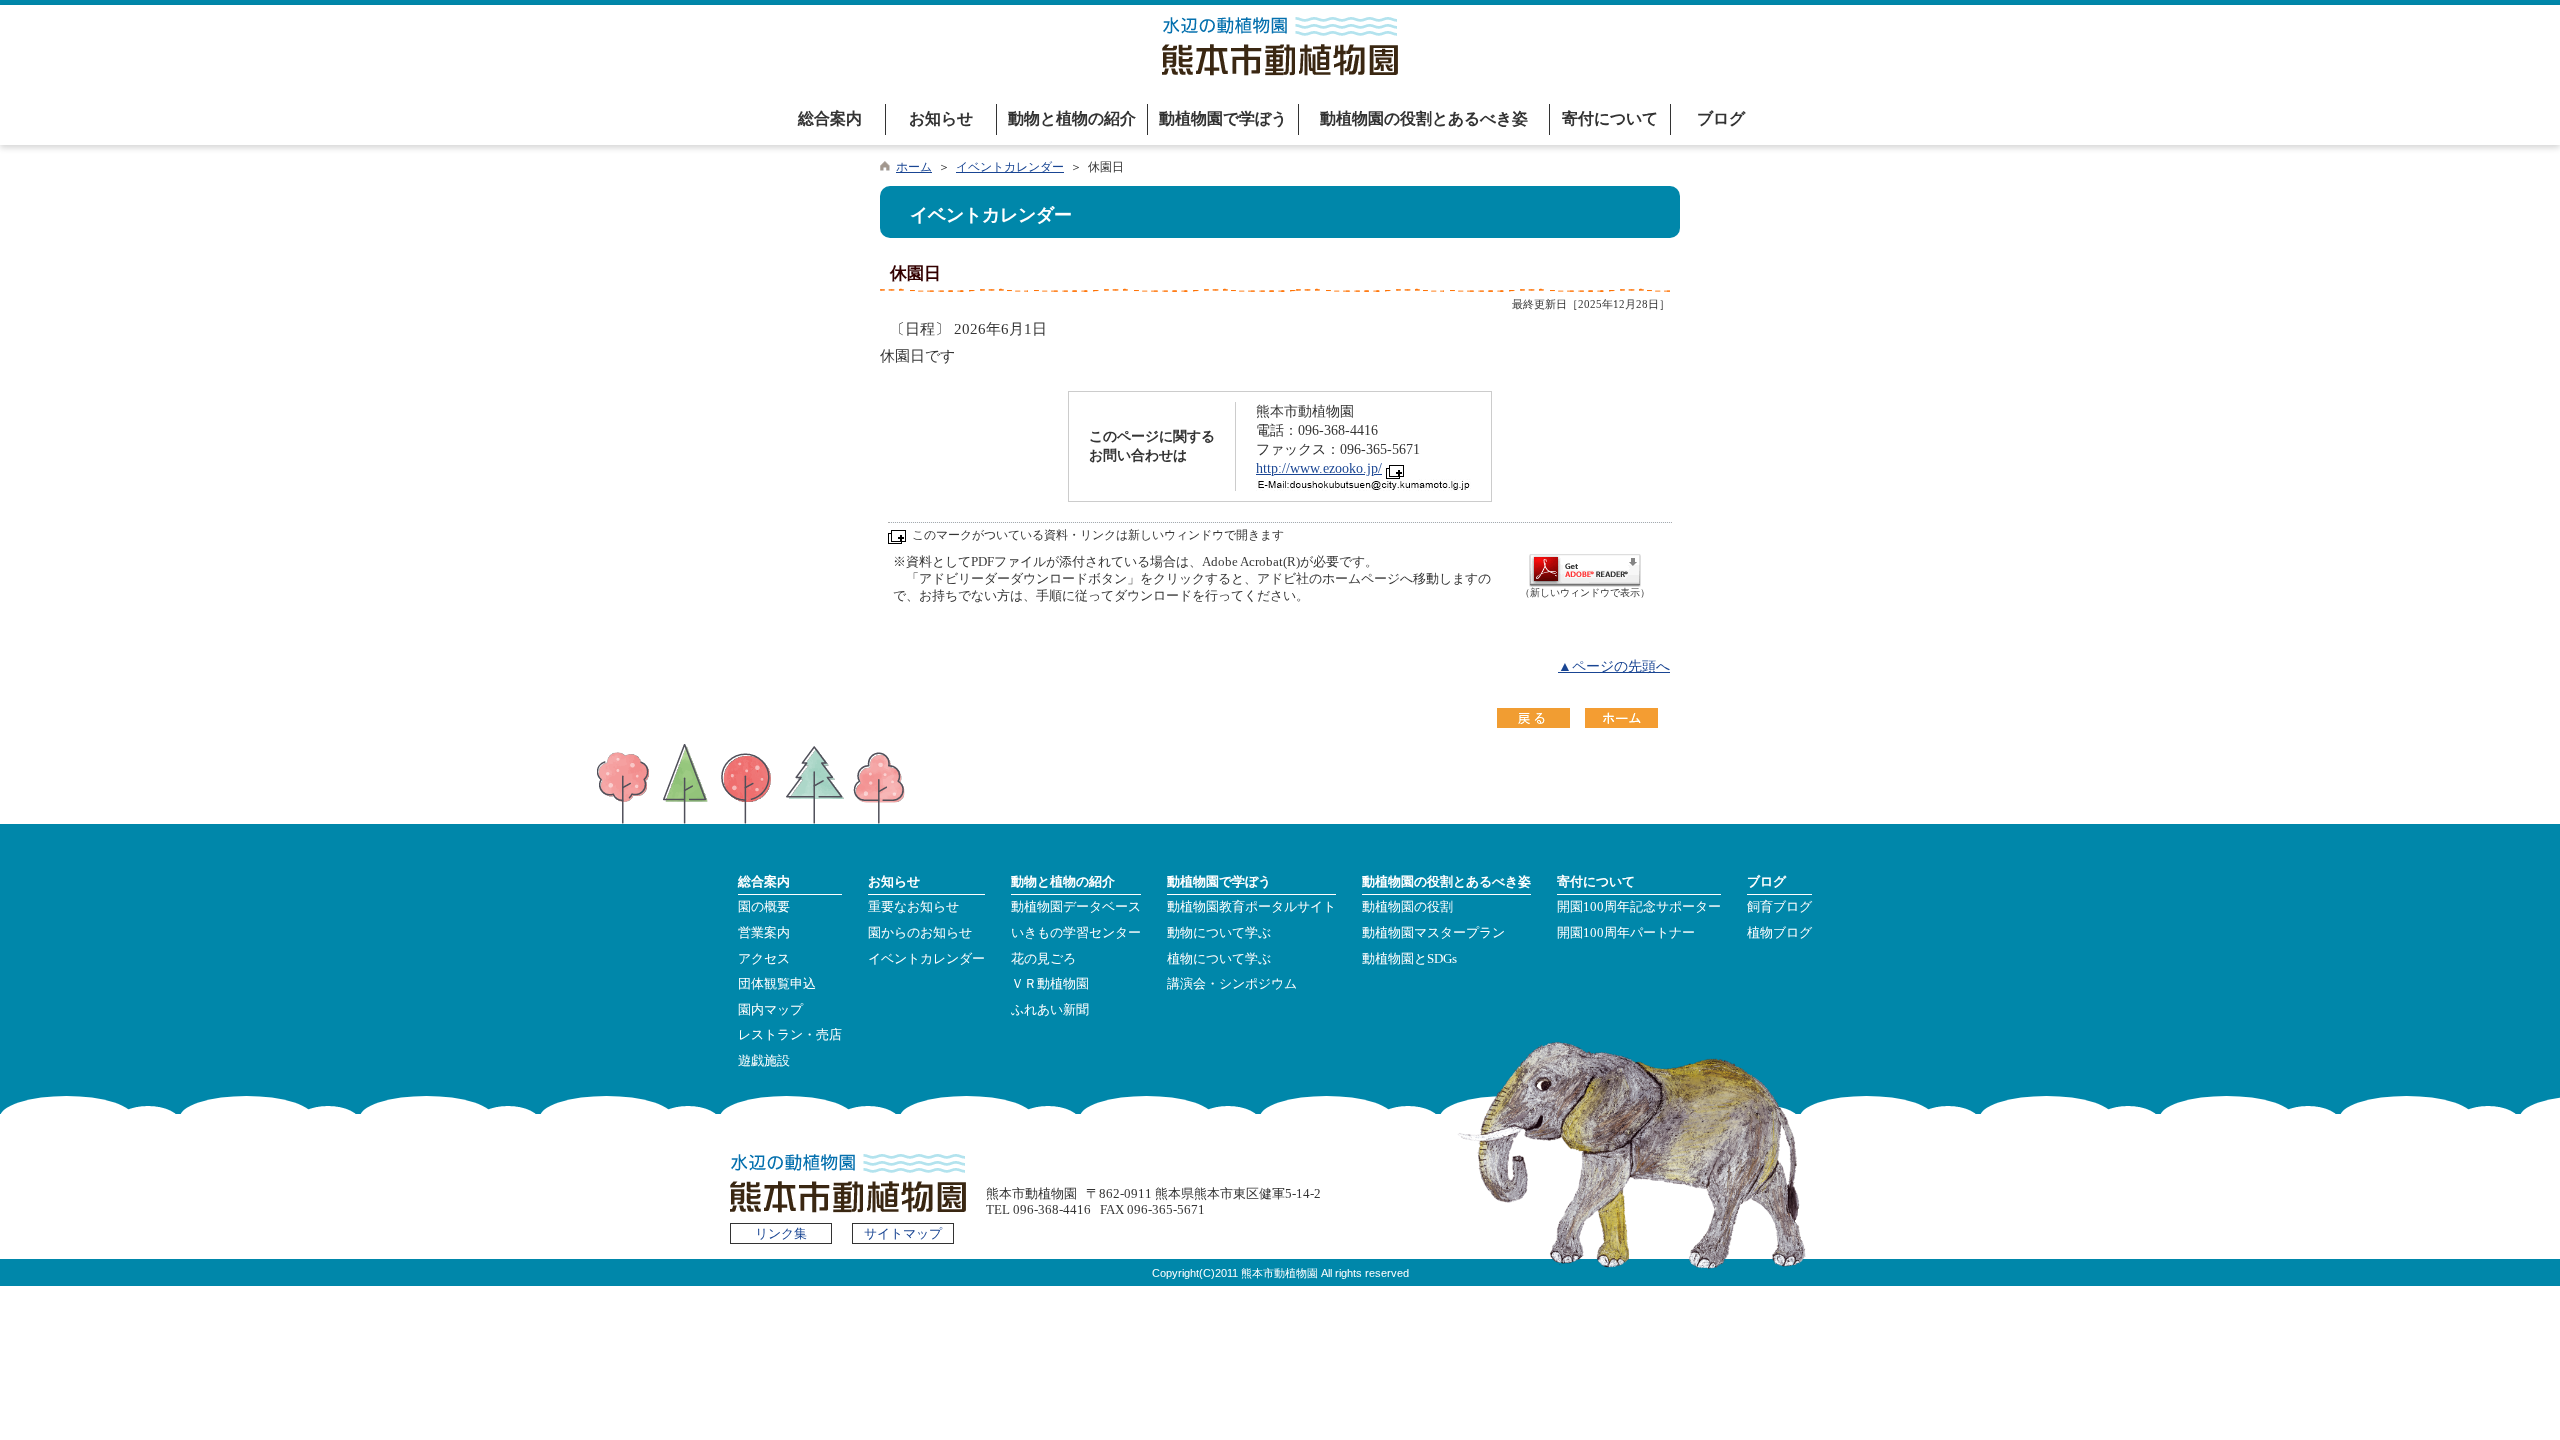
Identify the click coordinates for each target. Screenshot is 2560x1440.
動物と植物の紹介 (1072, 118)
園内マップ (770, 1010)
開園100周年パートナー (1626, 933)
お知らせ (941, 118)
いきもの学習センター (1076, 933)
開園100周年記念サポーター (1639, 907)
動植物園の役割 (1407, 907)
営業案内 (764, 933)
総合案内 (830, 118)
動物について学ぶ (1219, 933)
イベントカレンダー (1010, 167)
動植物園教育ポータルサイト (1251, 907)
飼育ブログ (1779, 907)
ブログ (1721, 118)
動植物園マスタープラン (1433, 933)
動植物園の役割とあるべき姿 (1424, 118)
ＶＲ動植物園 (1050, 984)
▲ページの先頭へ (1614, 666)
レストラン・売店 (790, 1035)
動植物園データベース (1076, 907)
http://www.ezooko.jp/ (1319, 468)
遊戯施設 (764, 1061)
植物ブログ (1779, 933)
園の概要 (764, 907)
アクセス (764, 959)
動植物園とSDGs (1409, 959)
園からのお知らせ (920, 933)
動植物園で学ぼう (1223, 118)
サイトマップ (903, 1234)
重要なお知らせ (913, 907)
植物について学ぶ (1219, 959)
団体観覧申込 (777, 984)
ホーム (914, 167)
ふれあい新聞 (1050, 1010)
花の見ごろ (1043, 959)
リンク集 (781, 1234)
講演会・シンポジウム (1232, 984)
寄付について (1610, 118)
